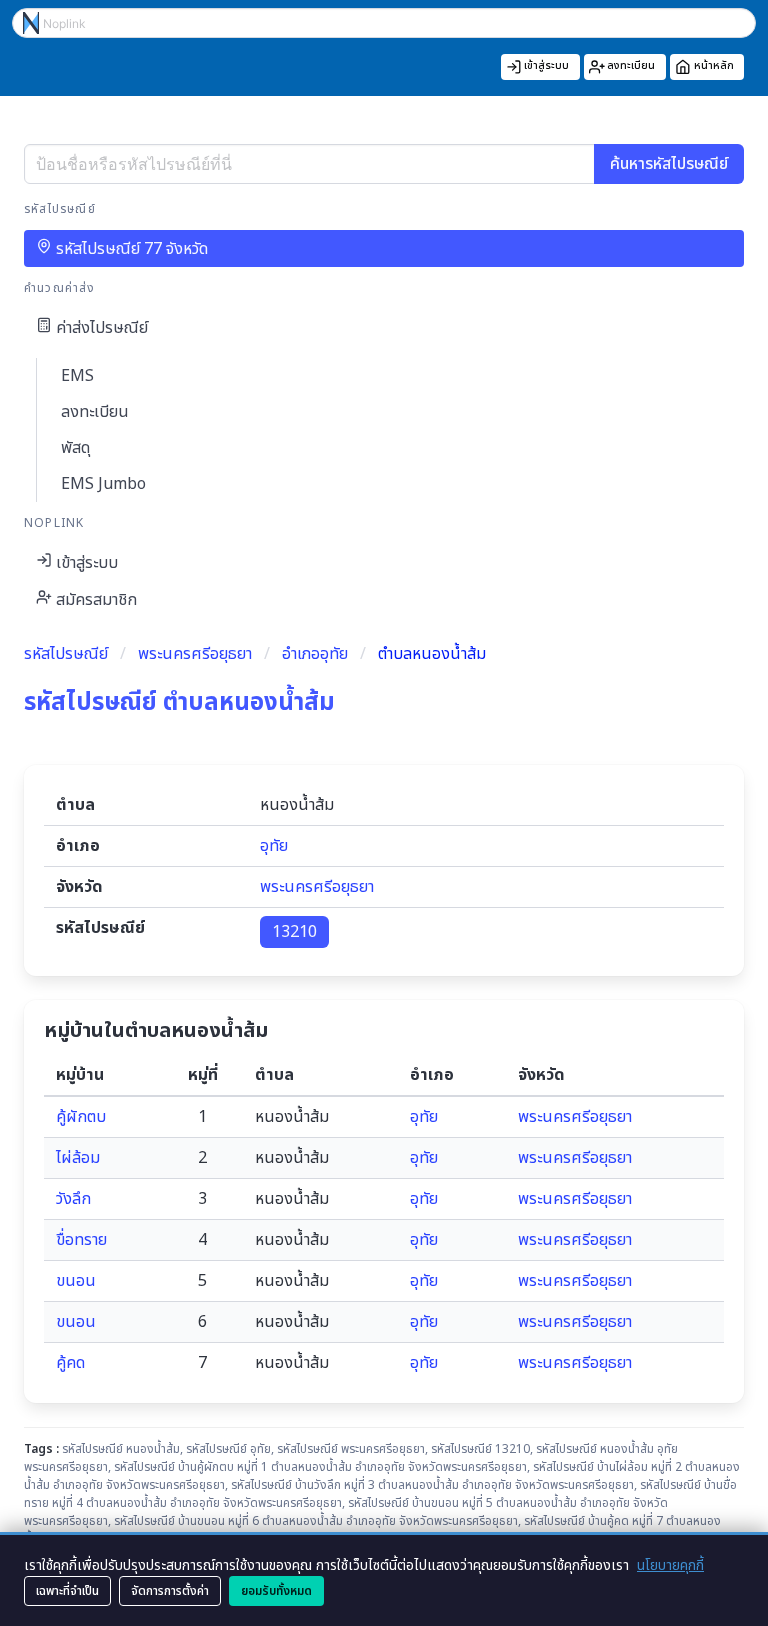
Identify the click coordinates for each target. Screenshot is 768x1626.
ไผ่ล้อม (78, 1158)
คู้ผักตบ (81, 1117)
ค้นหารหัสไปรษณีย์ (669, 164)
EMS (77, 376)
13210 (294, 932)
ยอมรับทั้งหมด (276, 1591)
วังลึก (73, 1199)
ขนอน (76, 1281)
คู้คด (70, 1363)
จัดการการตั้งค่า (170, 1591)
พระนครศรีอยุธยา (195, 654)
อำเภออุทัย (315, 654)
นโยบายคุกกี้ (670, 1565)
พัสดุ (75, 448)
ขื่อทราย (81, 1240)
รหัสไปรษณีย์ (66, 654)
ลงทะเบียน (95, 412)
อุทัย (274, 846)
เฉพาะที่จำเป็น (67, 1591)
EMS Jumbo (103, 484)
